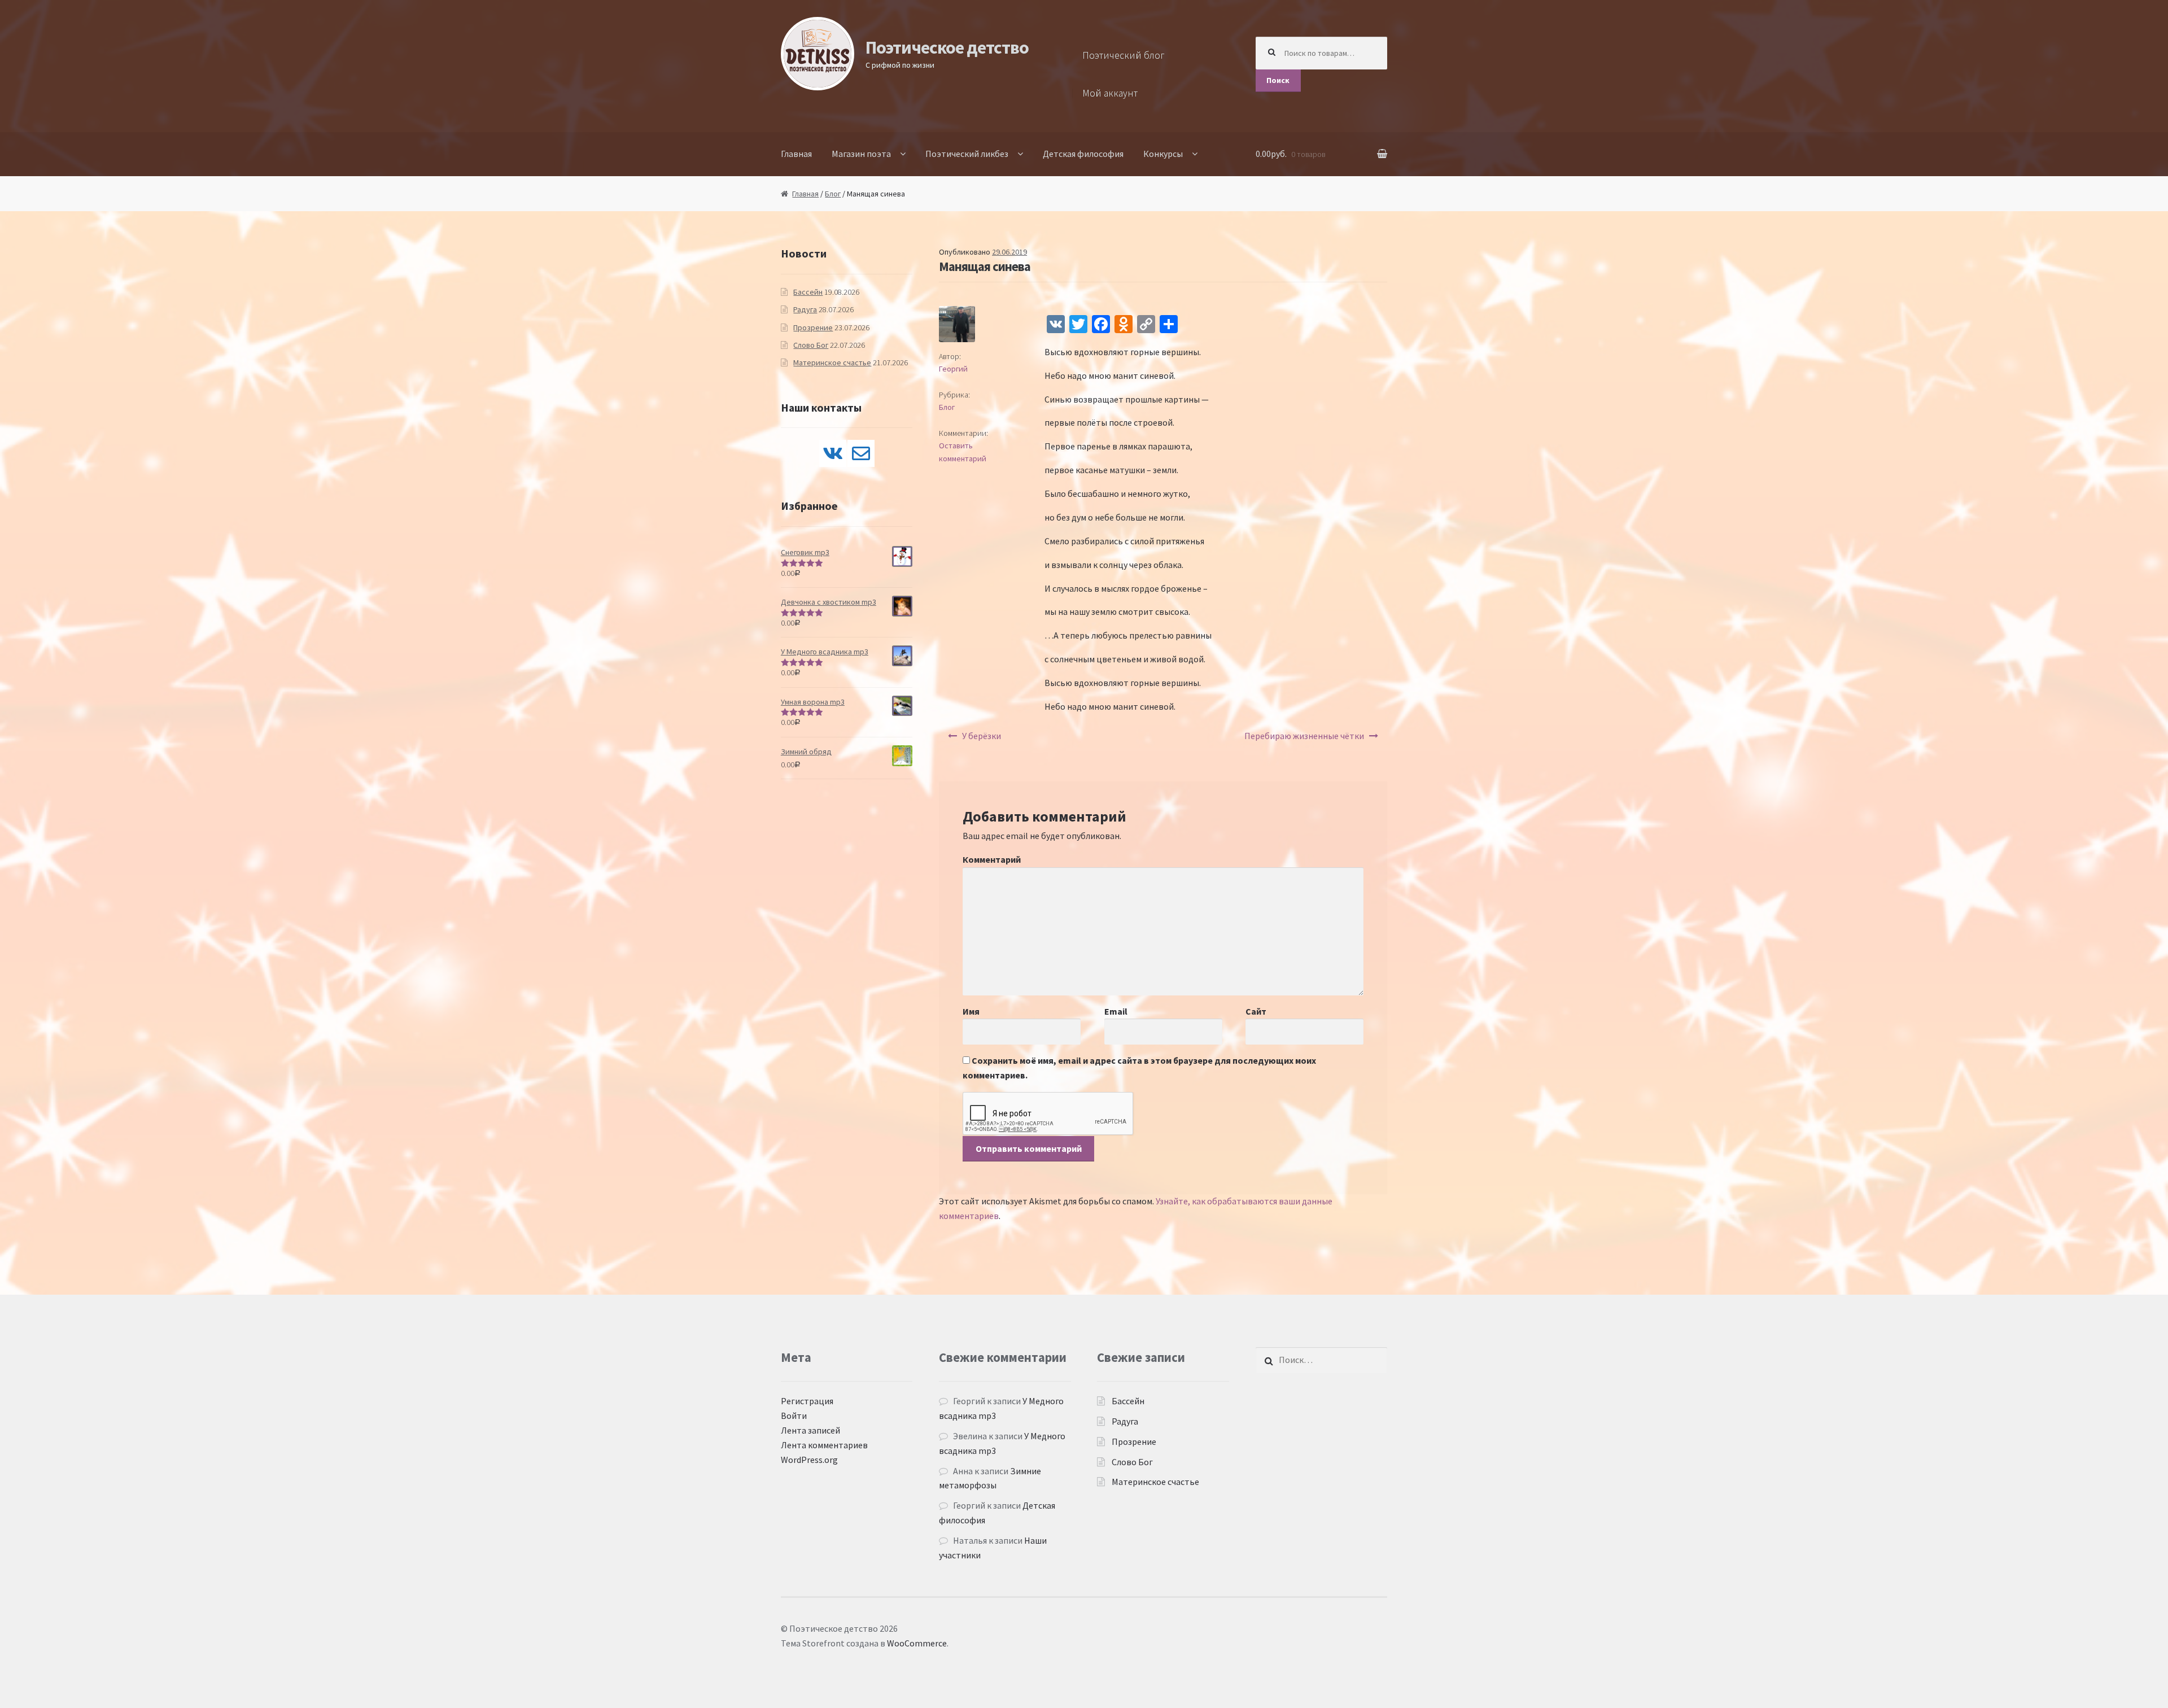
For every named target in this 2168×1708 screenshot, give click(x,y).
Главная (796, 154)
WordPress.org (809, 1460)
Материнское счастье (832, 362)
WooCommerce (917, 1643)
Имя (971, 1011)
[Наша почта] (861, 453)
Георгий (953, 369)
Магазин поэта (861, 154)
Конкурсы (1163, 154)
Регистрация (807, 1401)
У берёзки (982, 736)
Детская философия (1083, 154)
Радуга (805, 309)
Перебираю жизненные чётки (1304, 736)
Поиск (1278, 80)
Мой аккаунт (1110, 93)
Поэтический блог (1124, 55)
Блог (833, 194)
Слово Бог (811, 345)
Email (1116, 1011)
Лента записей (810, 1430)
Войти (794, 1416)
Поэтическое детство (947, 47)
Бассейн (808, 292)
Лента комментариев (824, 1445)
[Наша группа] (833, 453)
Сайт (1256, 1011)
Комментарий (992, 859)
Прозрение (813, 327)
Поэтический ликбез (967, 154)
